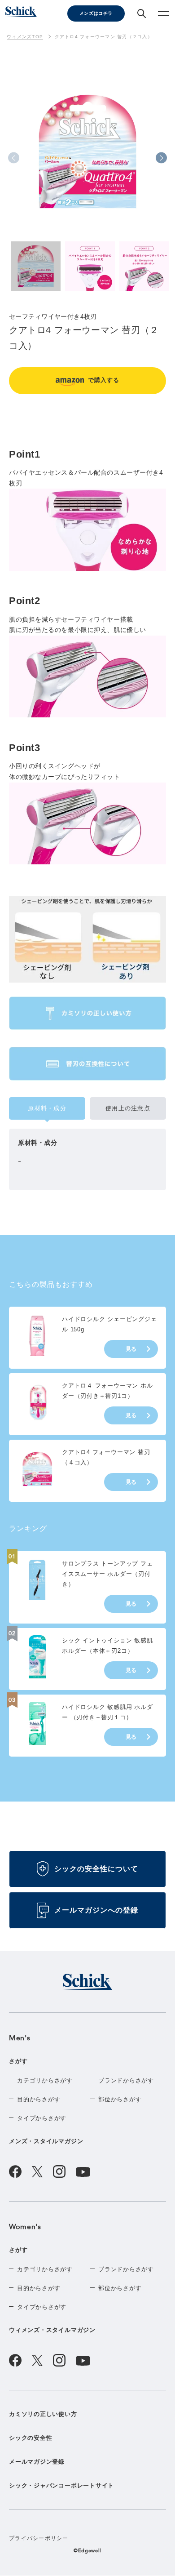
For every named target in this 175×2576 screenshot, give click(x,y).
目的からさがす (39, 2099)
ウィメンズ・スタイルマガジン (52, 2330)
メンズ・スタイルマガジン (46, 2141)
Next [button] (161, 158)
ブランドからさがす (126, 2080)
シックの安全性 (31, 2438)
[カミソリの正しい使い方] (87, 1013)
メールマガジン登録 (37, 2462)
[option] (87, 163)
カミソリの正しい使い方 (43, 2414)
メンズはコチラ (96, 13)
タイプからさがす (42, 2118)
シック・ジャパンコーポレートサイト (61, 2485)
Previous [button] (14, 158)
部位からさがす (120, 2099)
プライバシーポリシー (39, 2538)
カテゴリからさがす (45, 2080)
